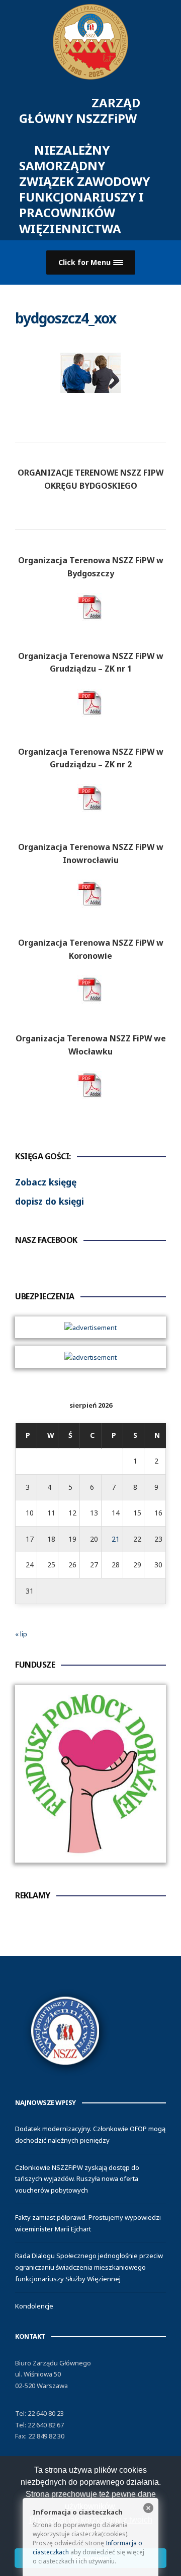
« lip (21, 1634)
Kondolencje (34, 2306)
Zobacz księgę (46, 1182)
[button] (91, 263)
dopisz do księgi (50, 1201)
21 (116, 1539)
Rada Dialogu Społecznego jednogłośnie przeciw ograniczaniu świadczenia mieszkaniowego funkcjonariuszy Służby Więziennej (89, 2267)
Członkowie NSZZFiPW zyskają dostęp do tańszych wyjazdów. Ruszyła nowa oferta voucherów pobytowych (77, 2179)
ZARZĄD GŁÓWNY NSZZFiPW (93, 166)
